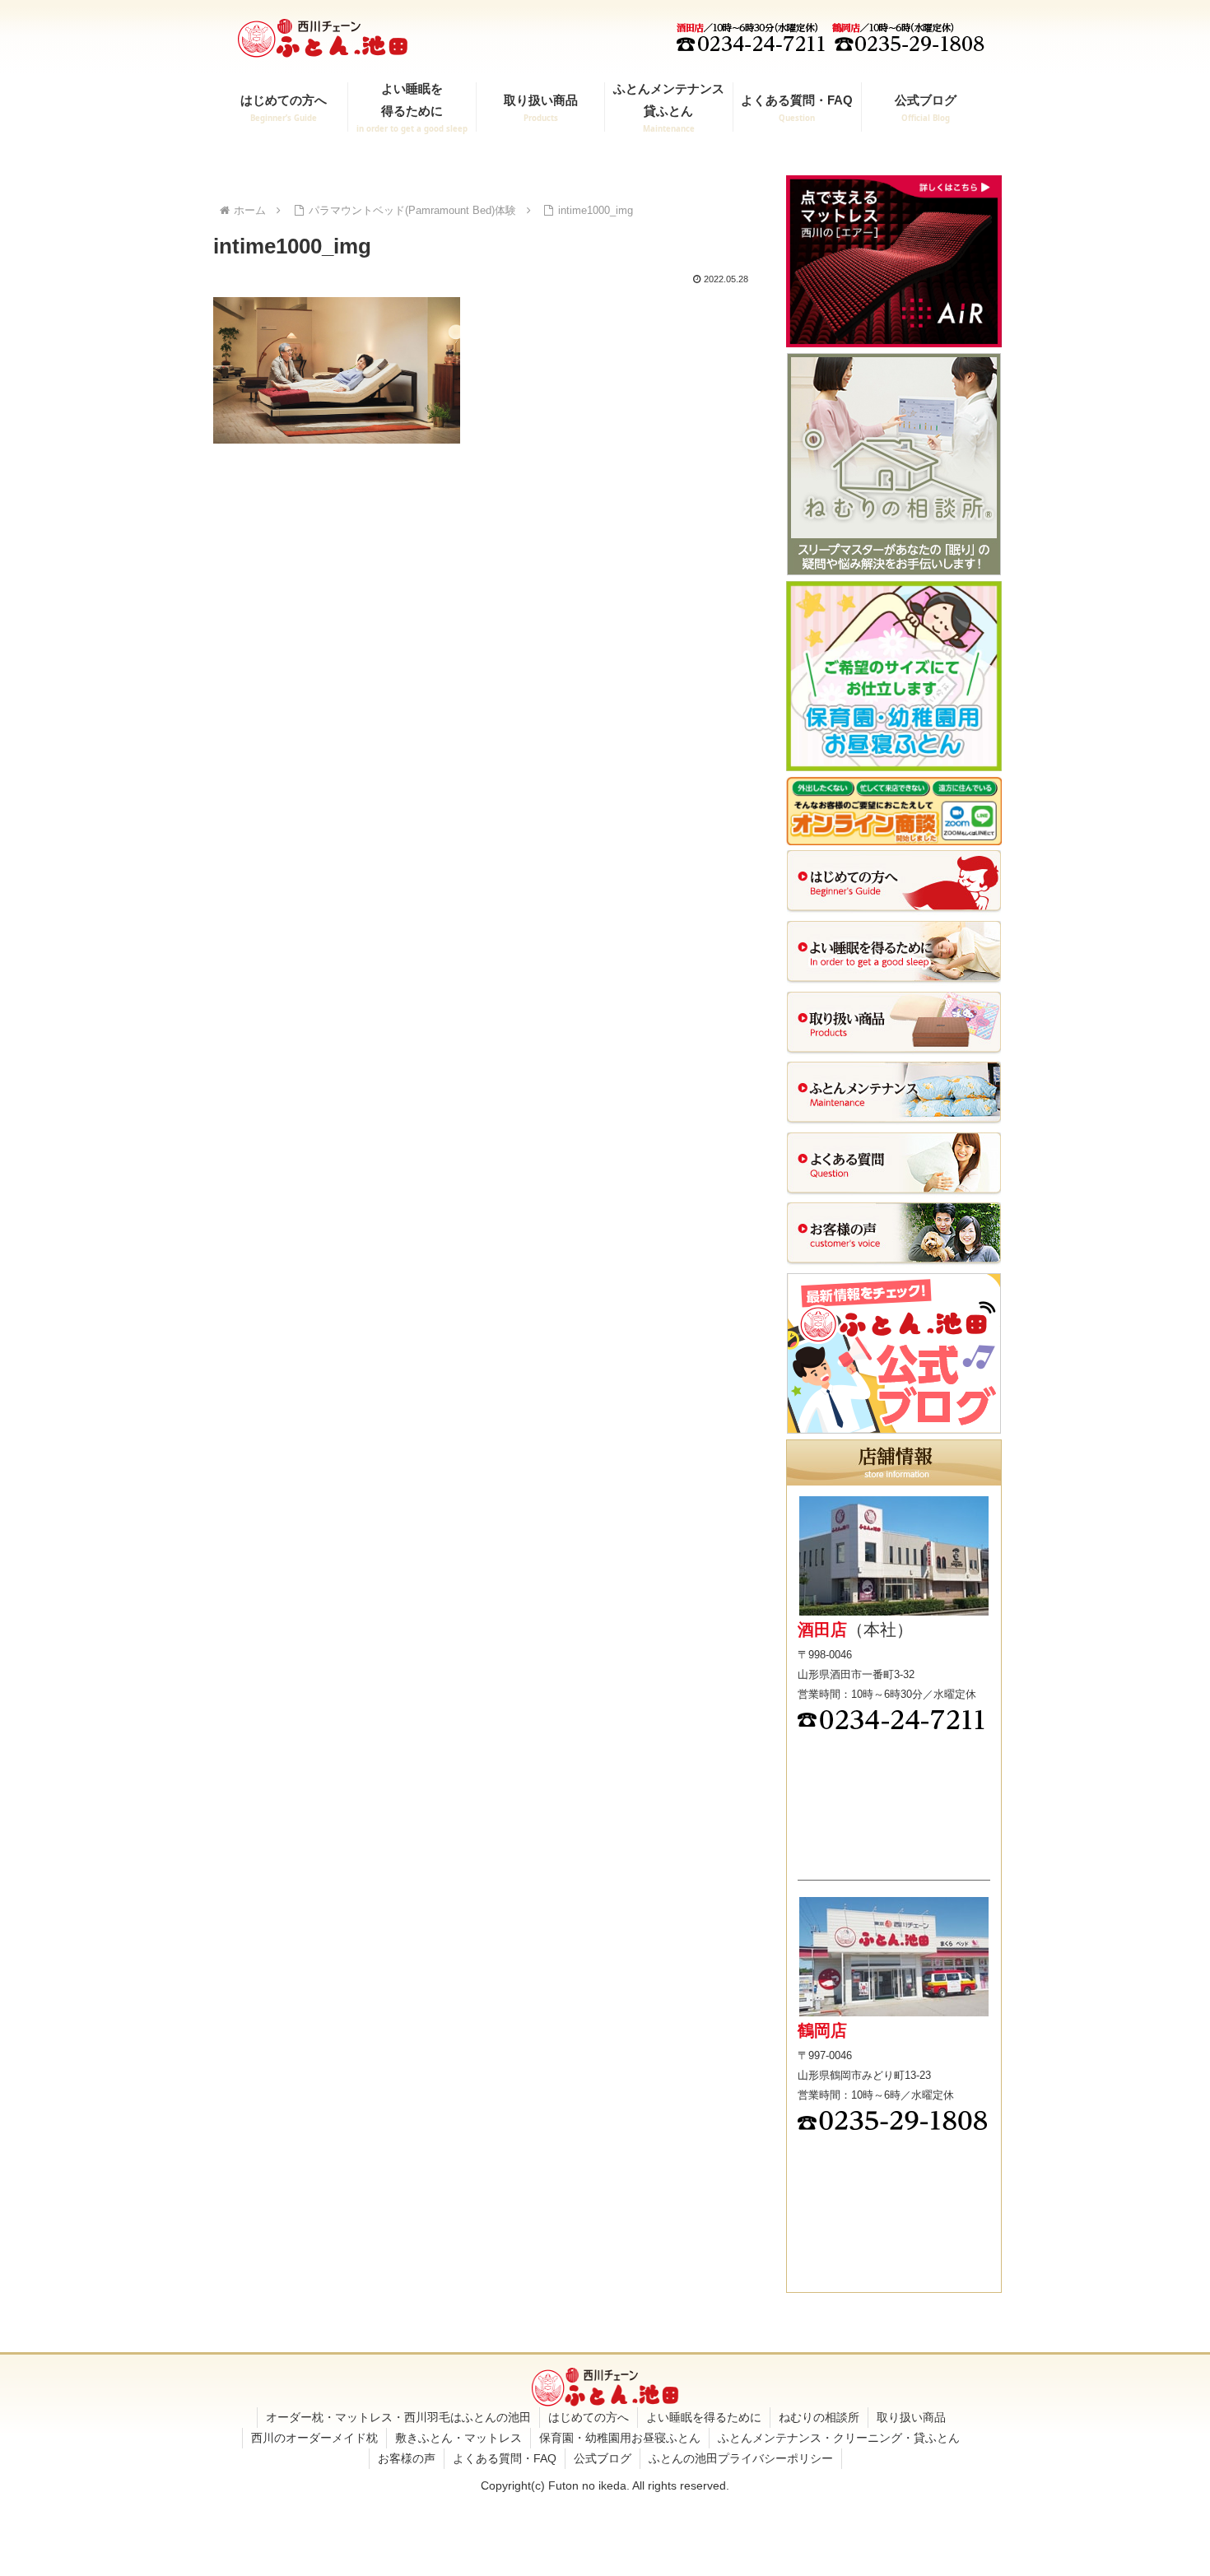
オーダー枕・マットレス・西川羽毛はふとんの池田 (398, 2417)
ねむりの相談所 (819, 2417)
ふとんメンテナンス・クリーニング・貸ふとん (839, 2438)
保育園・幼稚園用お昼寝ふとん (620, 2438)
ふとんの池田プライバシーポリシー (741, 2458)
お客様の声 (407, 2458)
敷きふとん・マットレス (458, 2438)
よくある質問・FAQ (505, 2458)
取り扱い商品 (911, 2417)
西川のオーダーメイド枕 (314, 2438)
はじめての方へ (589, 2417)
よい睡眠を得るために (704, 2417)
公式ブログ (603, 2458)
